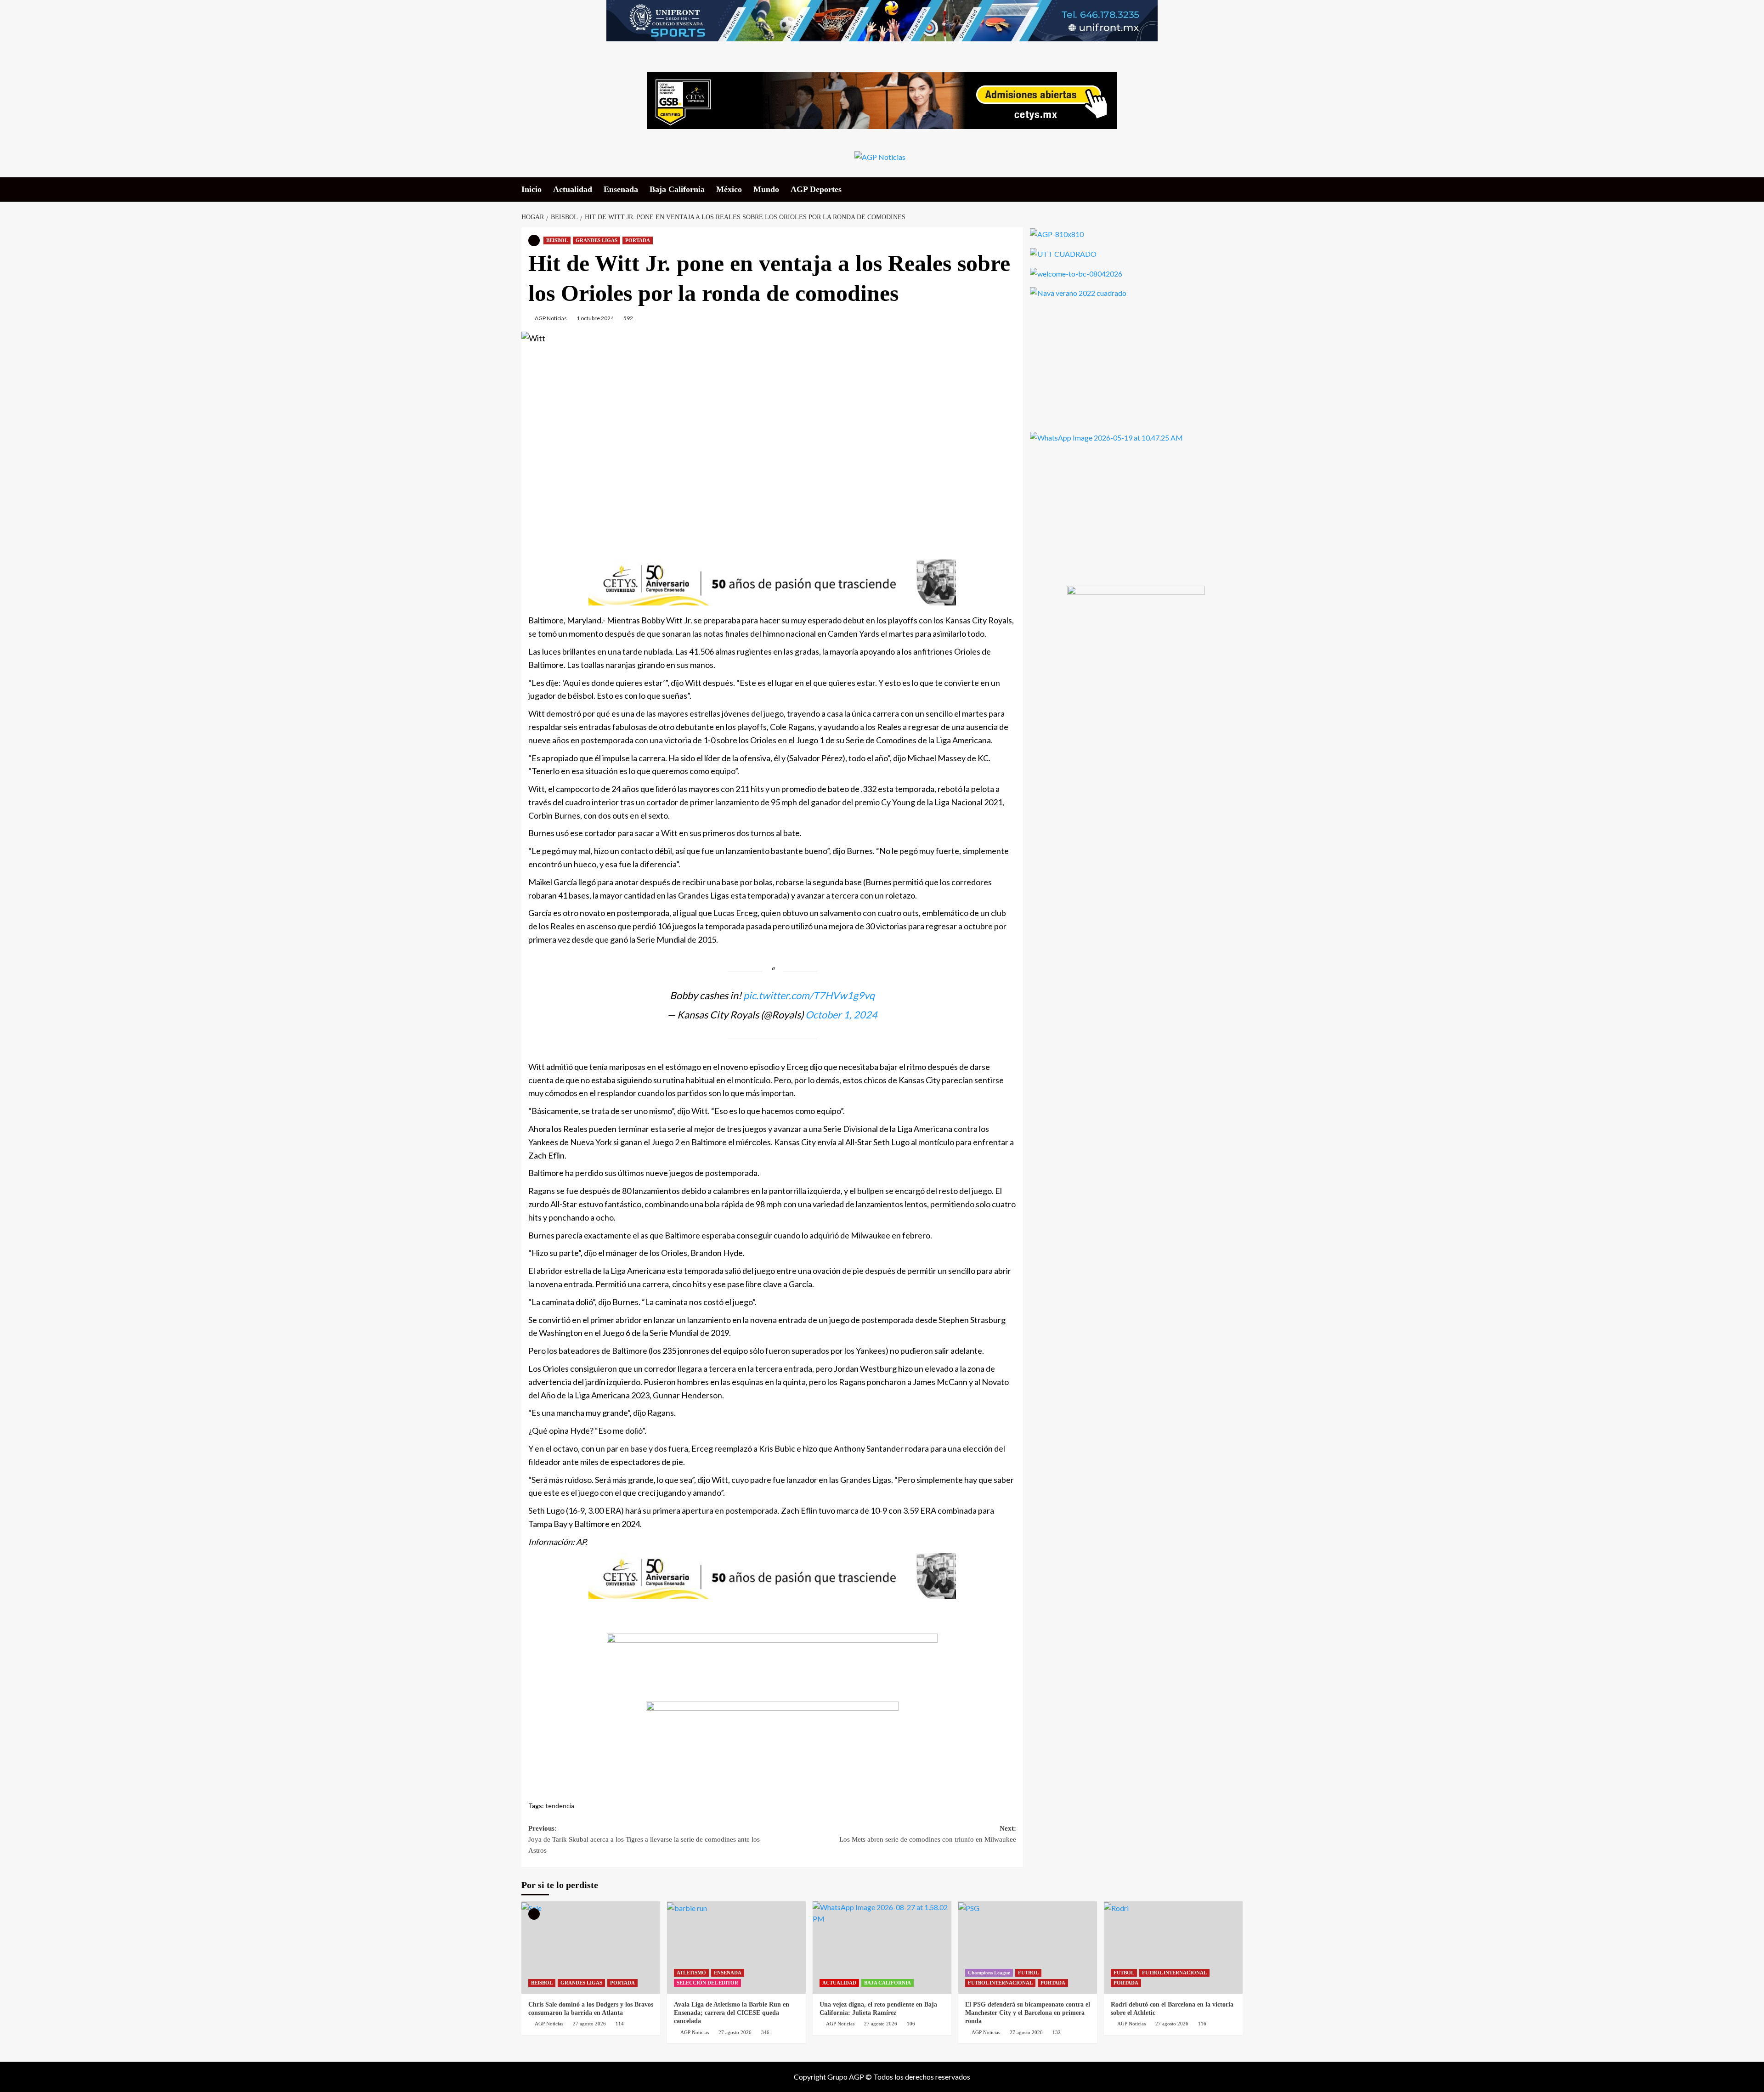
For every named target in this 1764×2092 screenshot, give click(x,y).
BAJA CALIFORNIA (888, 1983)
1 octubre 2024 (595, 318)
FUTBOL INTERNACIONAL (1000, 1983)
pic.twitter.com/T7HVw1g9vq (809, 995)
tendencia (560, 1806)
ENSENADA (728, 1973)
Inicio (531, 189)
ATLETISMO (691, 1973)
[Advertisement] (772, 442)
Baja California (677, 189)
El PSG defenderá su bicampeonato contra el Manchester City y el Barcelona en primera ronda (1028, 2013)
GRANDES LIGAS (596, 240)
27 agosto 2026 (589, 2024)
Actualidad (573, 189)
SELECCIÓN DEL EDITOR (707, 1983)
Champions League (989, 1973)
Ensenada (621, 189)
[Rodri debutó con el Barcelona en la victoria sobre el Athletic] (1173, 1948)
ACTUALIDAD (839, 1983)
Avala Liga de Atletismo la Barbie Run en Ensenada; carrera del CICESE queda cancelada (732, 2013)
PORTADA (638, 240)
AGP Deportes (816, 189)
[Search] (1237, 189)
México (729, 189)
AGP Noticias (551, 318)
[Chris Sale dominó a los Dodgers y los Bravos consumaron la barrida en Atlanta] (591, 1948)
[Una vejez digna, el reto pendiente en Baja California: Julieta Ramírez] (882, 1948)
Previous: (644, 1839)
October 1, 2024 (841, 1015)
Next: (928, 1834)
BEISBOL (557, 240)
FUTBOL (1028, 1973)
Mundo (766, 189)
